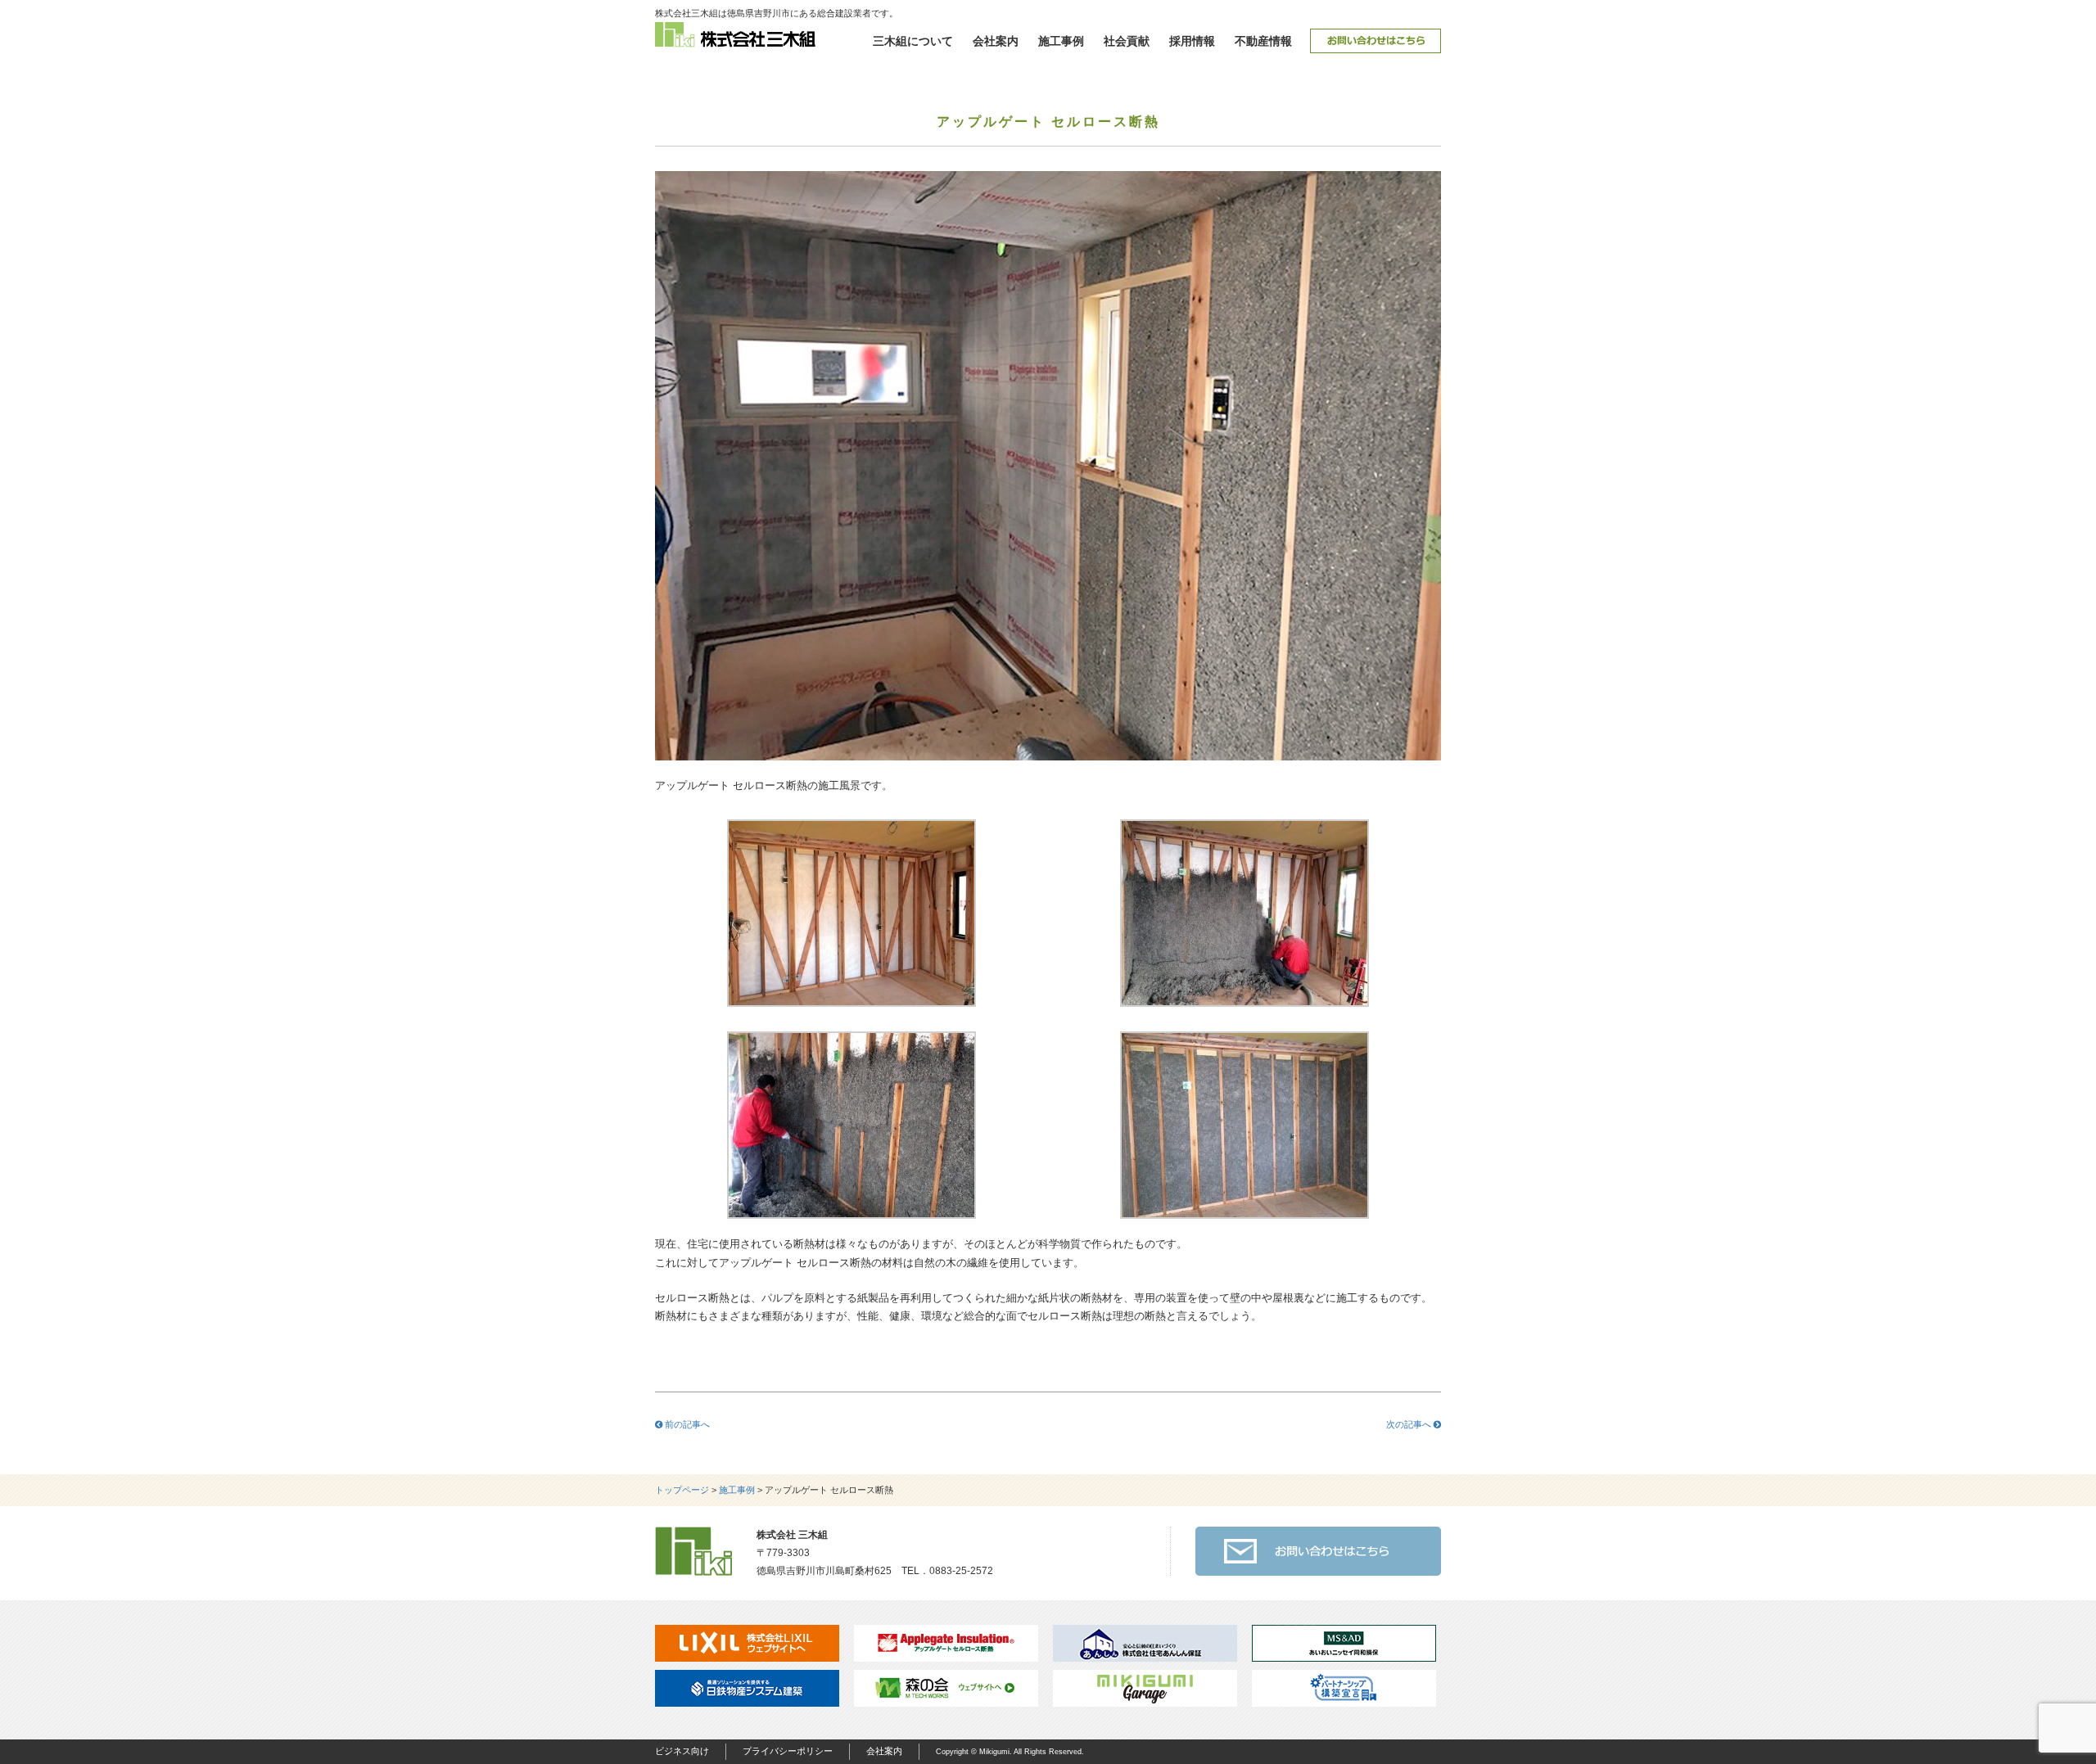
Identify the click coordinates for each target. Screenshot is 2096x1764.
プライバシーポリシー (788, 1751)
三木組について (913, 41)
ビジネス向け (682, 1751)
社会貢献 (1127, 41)
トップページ (682, 1490)
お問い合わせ (1375, 41)
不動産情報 (1263, 41)
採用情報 (1192, 41)
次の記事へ (1410, 1424)
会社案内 (996, 41)
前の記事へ (686, 1424)
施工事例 (1061, 41)
